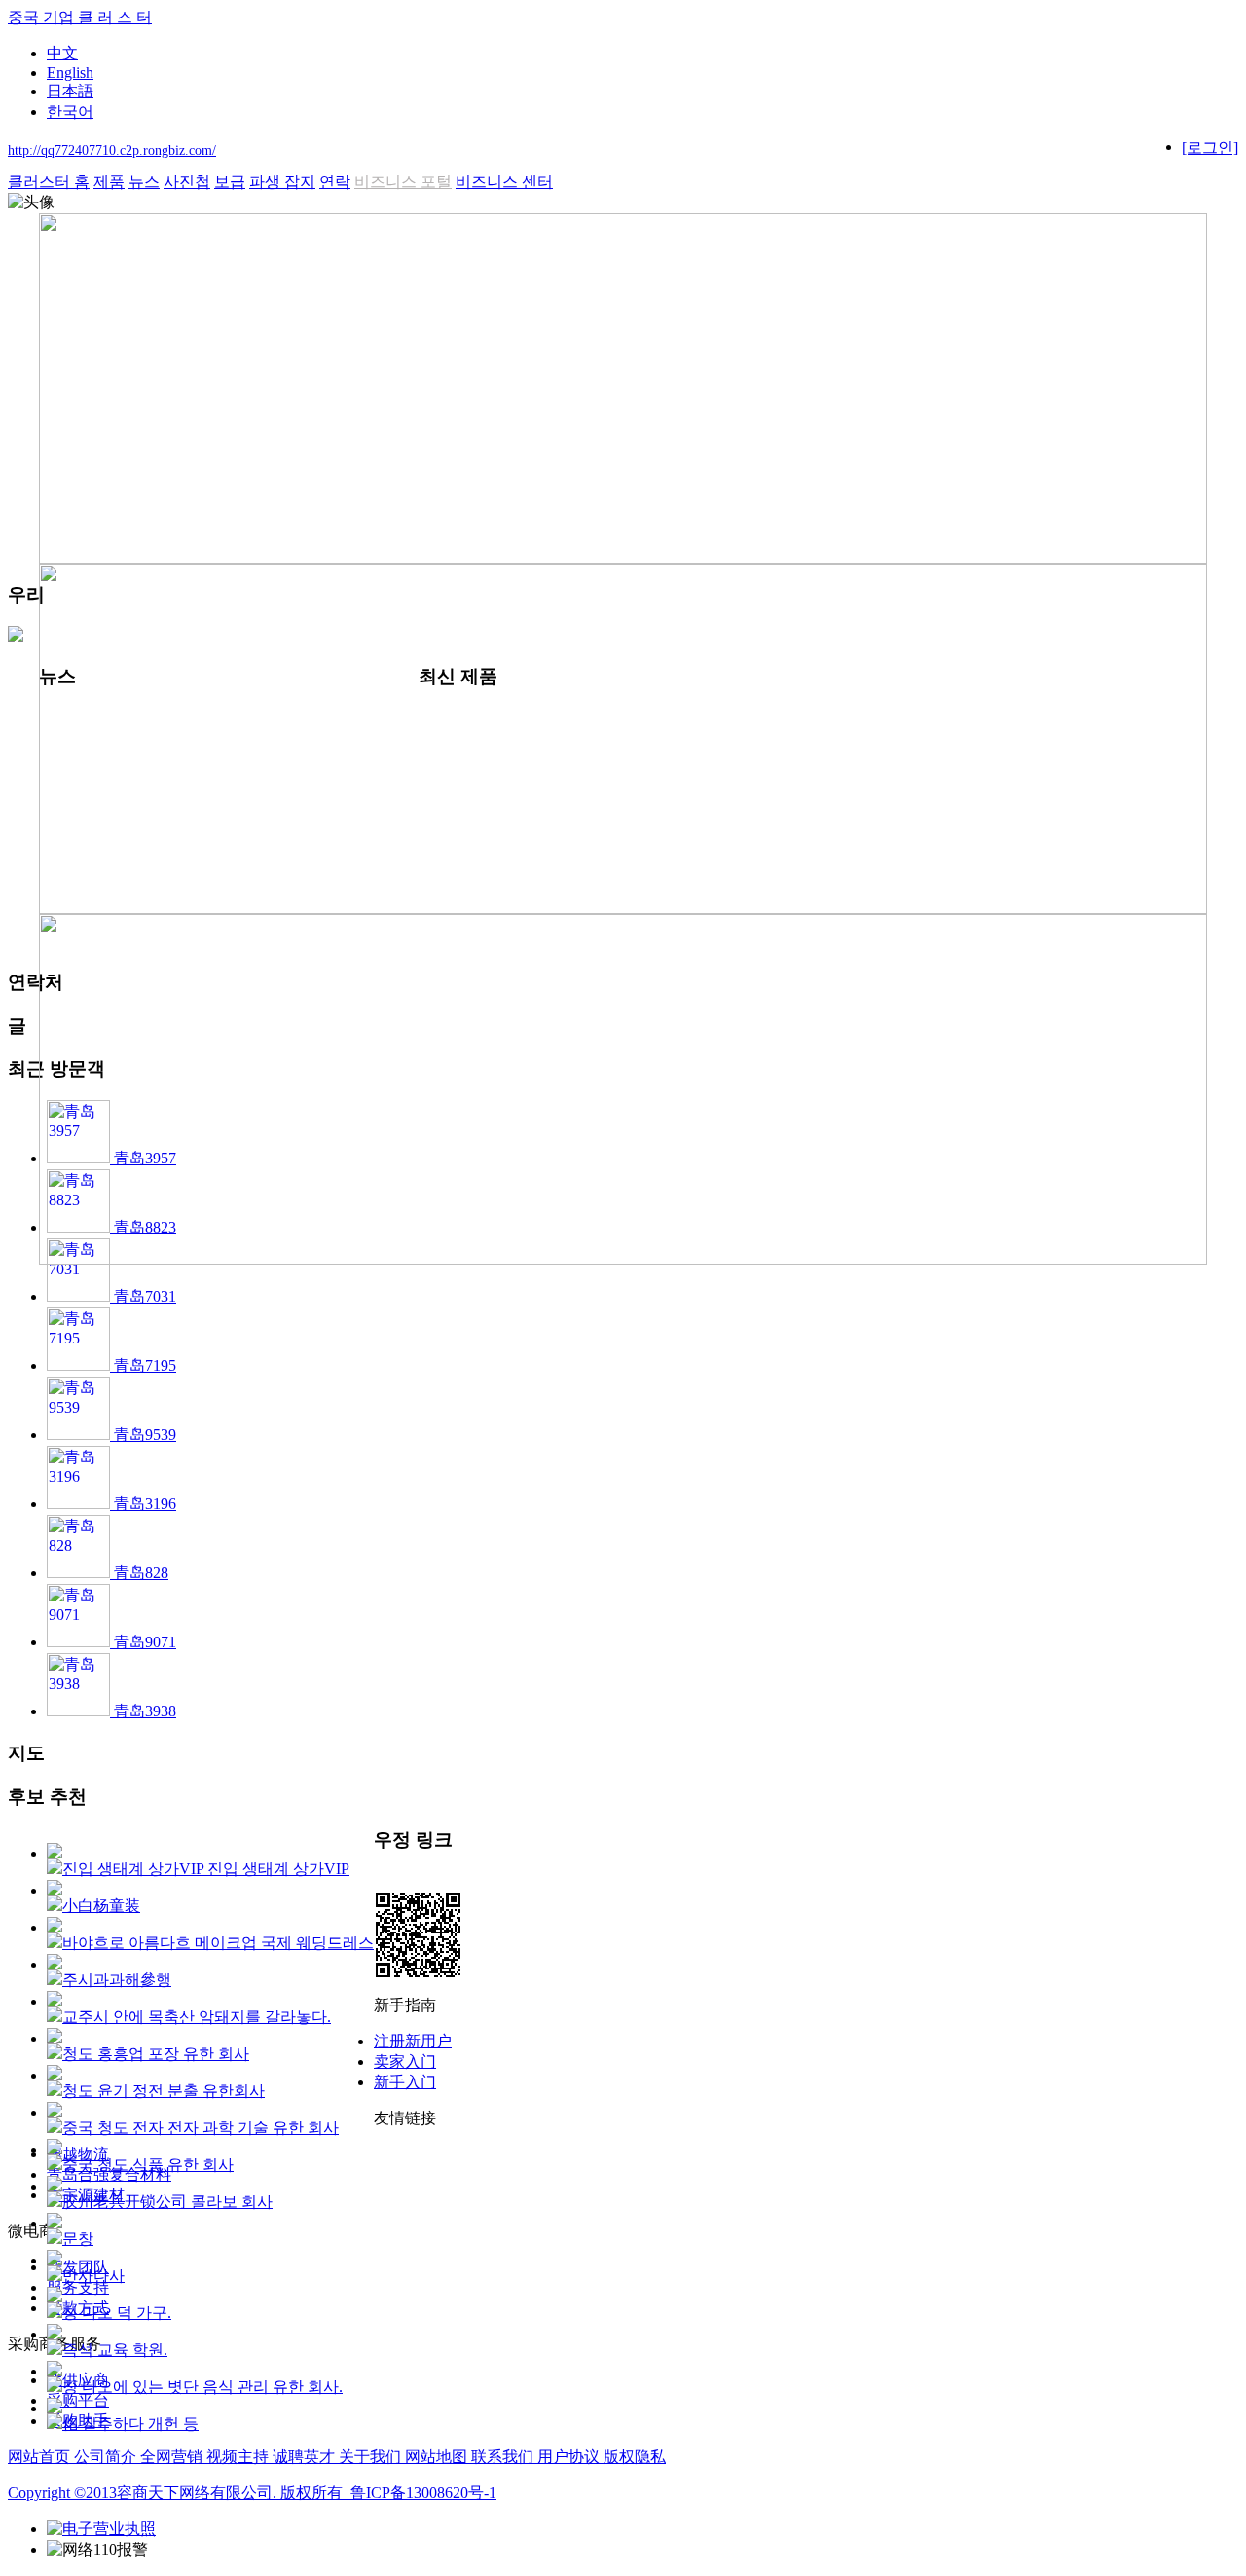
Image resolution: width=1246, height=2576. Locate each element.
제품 (109, 182)
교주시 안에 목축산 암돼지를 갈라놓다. (197, 2017)
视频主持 (239, 2457)
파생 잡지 (282, 182)
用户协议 (570, 2457)
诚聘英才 (306, 2457)
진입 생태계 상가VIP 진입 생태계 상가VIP (206, 1869)
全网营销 (173, 2457)
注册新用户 (413, 2041)
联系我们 (504, 2457)
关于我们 (372, 2457)
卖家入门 (405, 2061)
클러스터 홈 (49, 182)
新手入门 (405, 2082)
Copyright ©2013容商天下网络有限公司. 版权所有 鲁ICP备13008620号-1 (252, 2493)
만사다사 (93, 2276)
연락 (335, 182)
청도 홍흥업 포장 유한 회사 (156, 2054)
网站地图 (438, 2457)
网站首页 (41, 2457)
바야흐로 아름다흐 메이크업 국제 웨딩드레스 (218, 1943)
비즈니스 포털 (403, 182)
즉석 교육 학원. (115, 2350)
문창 (78, 2239)
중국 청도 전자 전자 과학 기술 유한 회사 (201, 2128)
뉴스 (144, 182)
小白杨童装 (101, 1906)
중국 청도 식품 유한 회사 (148, 2165)
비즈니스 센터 (504, 182)
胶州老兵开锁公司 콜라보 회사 (167, 2202)
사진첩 (187, 182)
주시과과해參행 (117, 1980)
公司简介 (107, 2457)
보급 (230, 182)
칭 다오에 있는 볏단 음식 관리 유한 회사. (202, 2387)
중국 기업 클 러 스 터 (80, 17)
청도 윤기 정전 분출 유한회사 (164, 2091)
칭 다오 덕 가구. (117, 2313)
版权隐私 (635, 2457)
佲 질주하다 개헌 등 (130, 2424)
